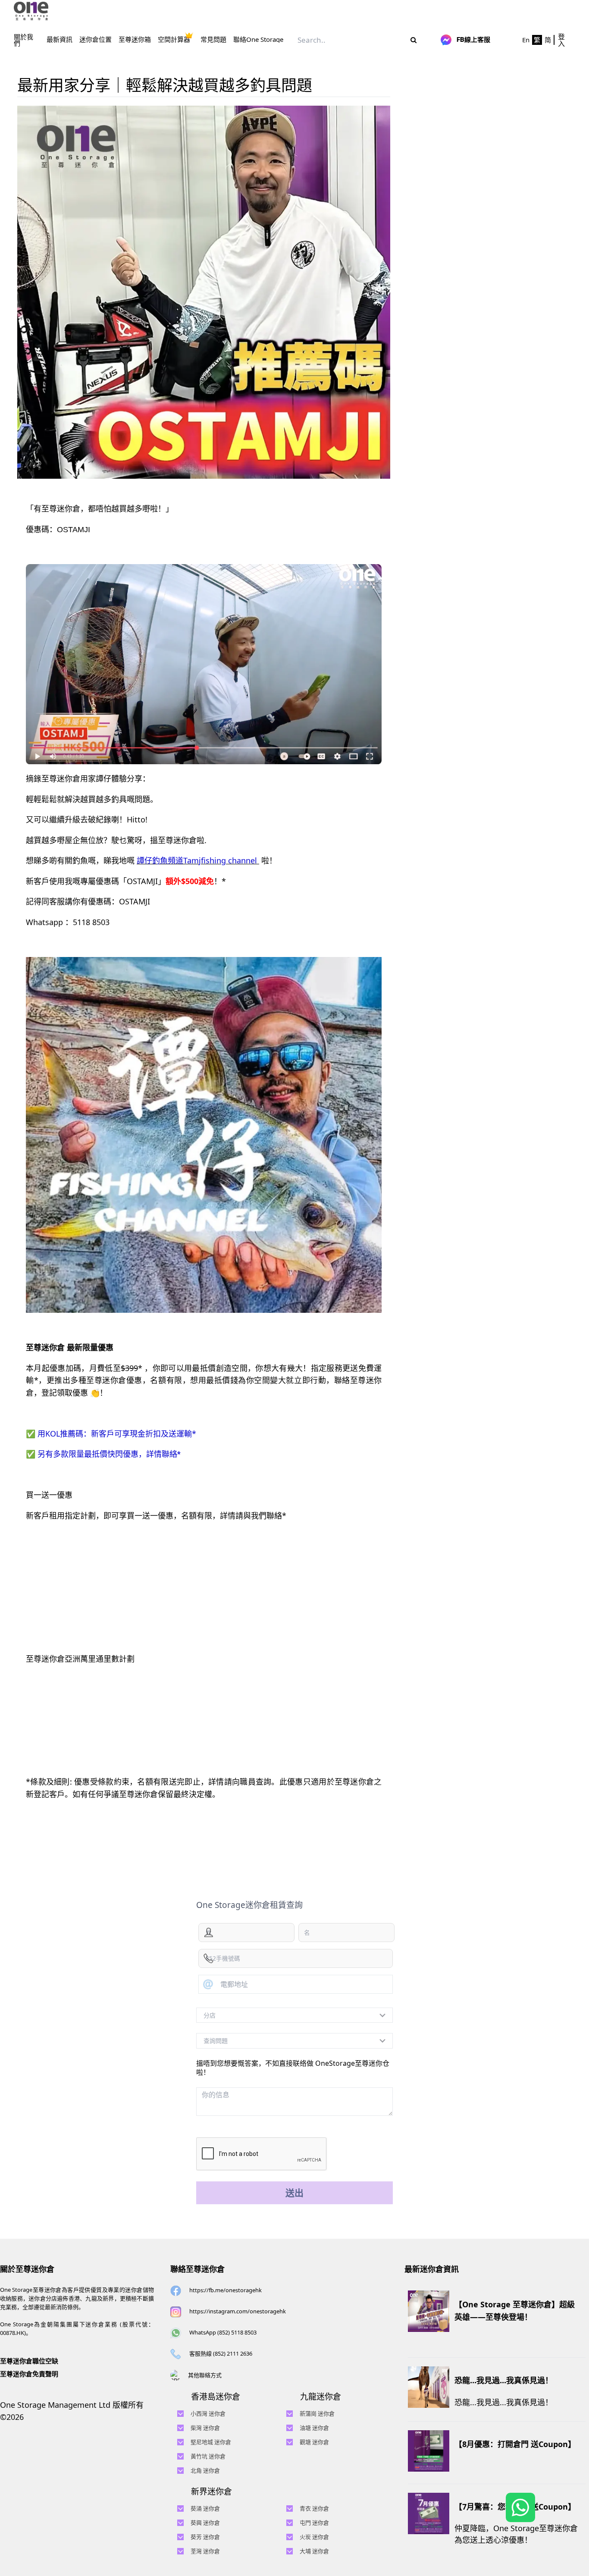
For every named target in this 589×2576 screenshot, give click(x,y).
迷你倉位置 (96, 39)
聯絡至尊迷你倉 (197, 2269)
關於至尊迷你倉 (27, 2269)
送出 (294, 2193)
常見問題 (213, 39)
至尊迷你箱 (135, 39)
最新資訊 (60, 39)
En (526, 40)
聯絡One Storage (258, 39)
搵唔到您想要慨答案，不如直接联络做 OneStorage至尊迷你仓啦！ (293, 2068)
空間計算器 (174, 39)
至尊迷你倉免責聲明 (29, 2374)
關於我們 (23, 40)
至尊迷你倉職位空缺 (29, 2361)
